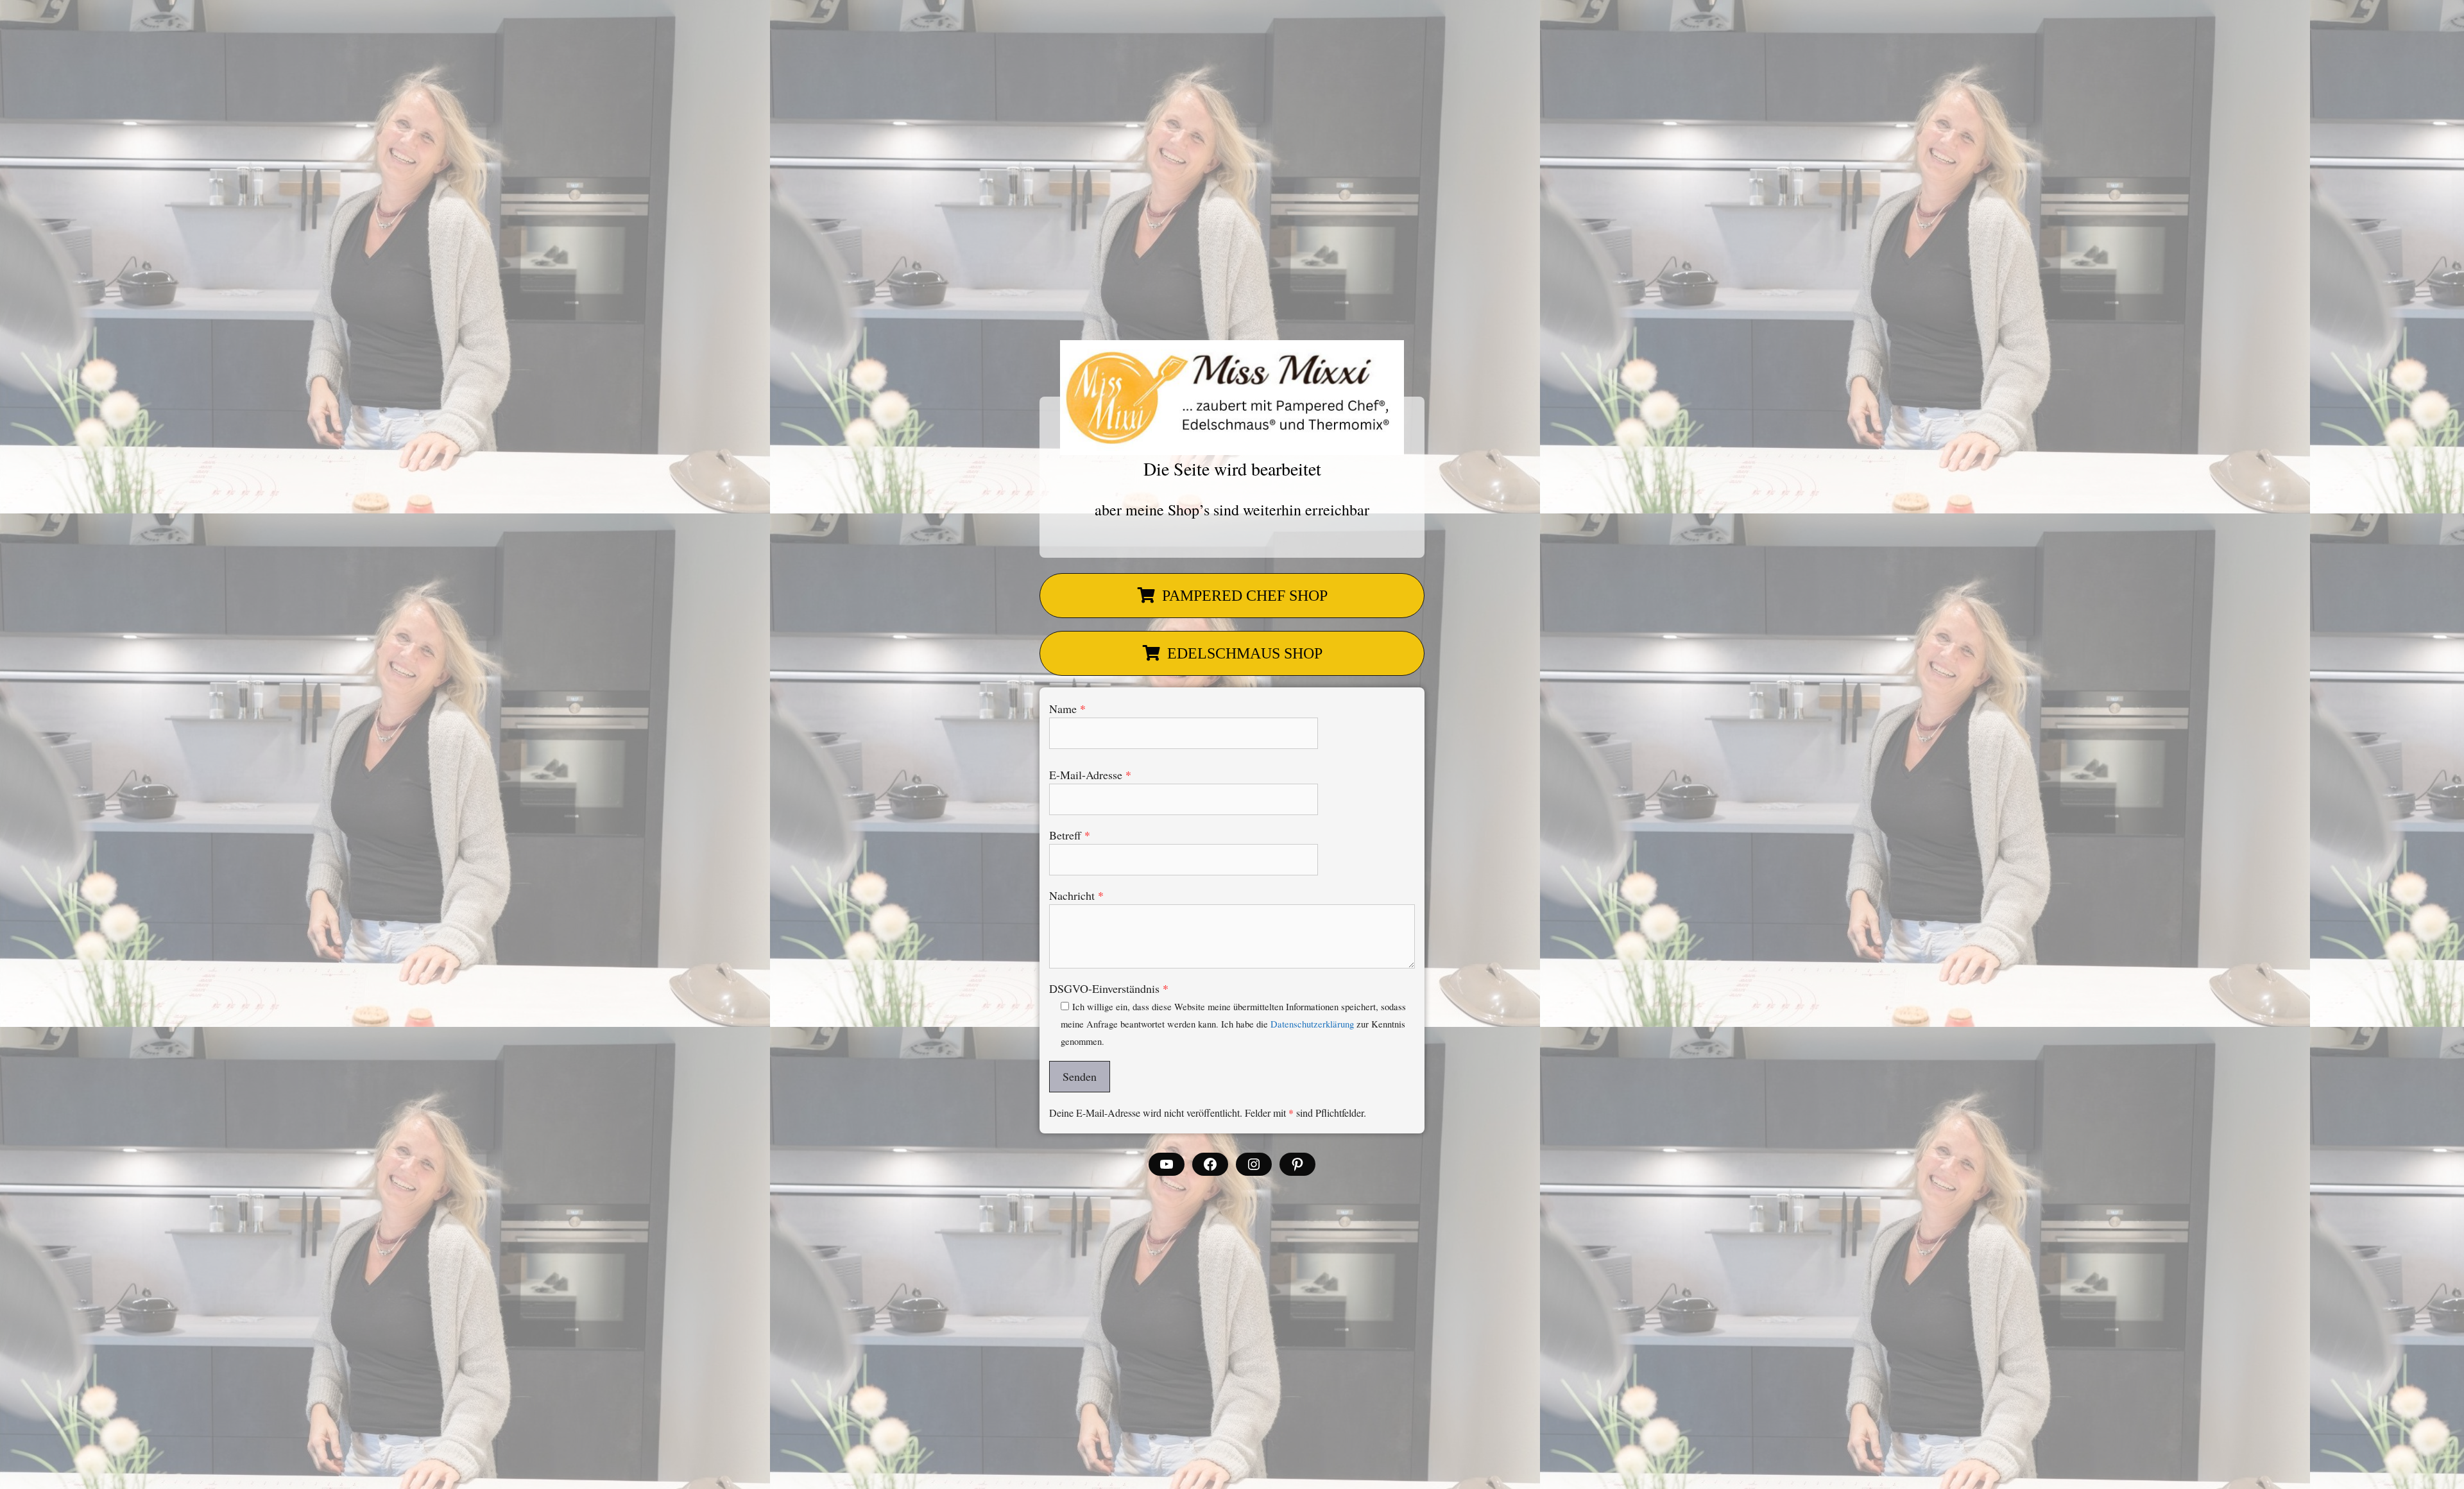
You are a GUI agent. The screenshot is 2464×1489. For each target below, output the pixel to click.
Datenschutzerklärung (1312, 1024)
